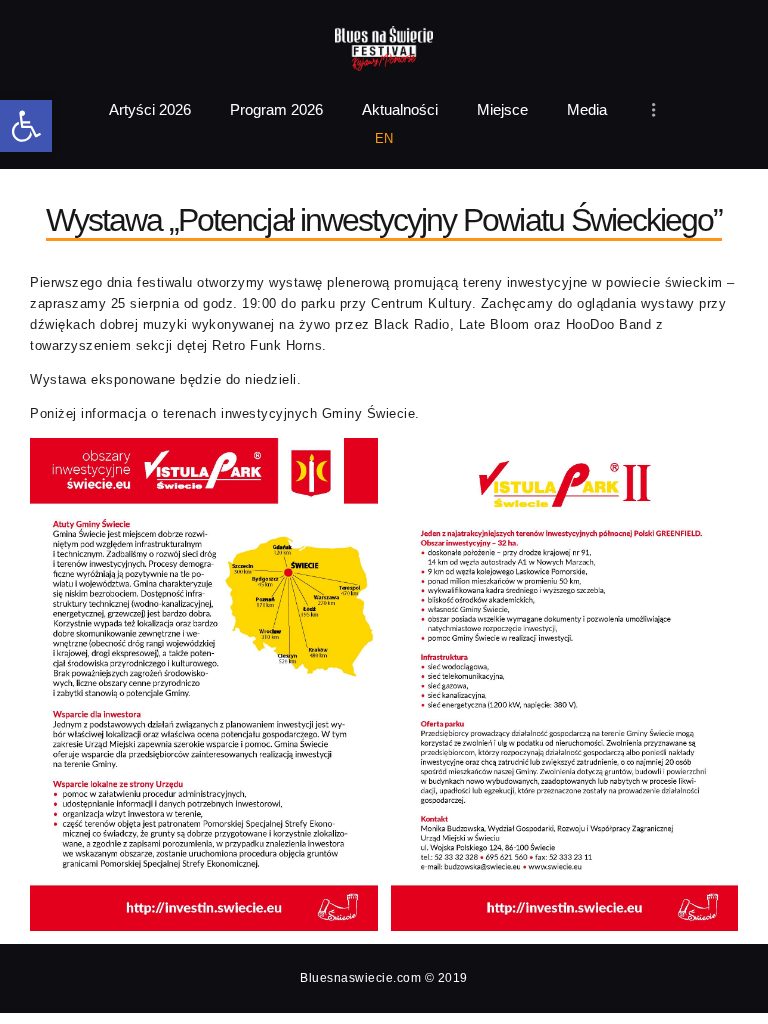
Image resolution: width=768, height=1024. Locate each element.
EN (384, 138)
